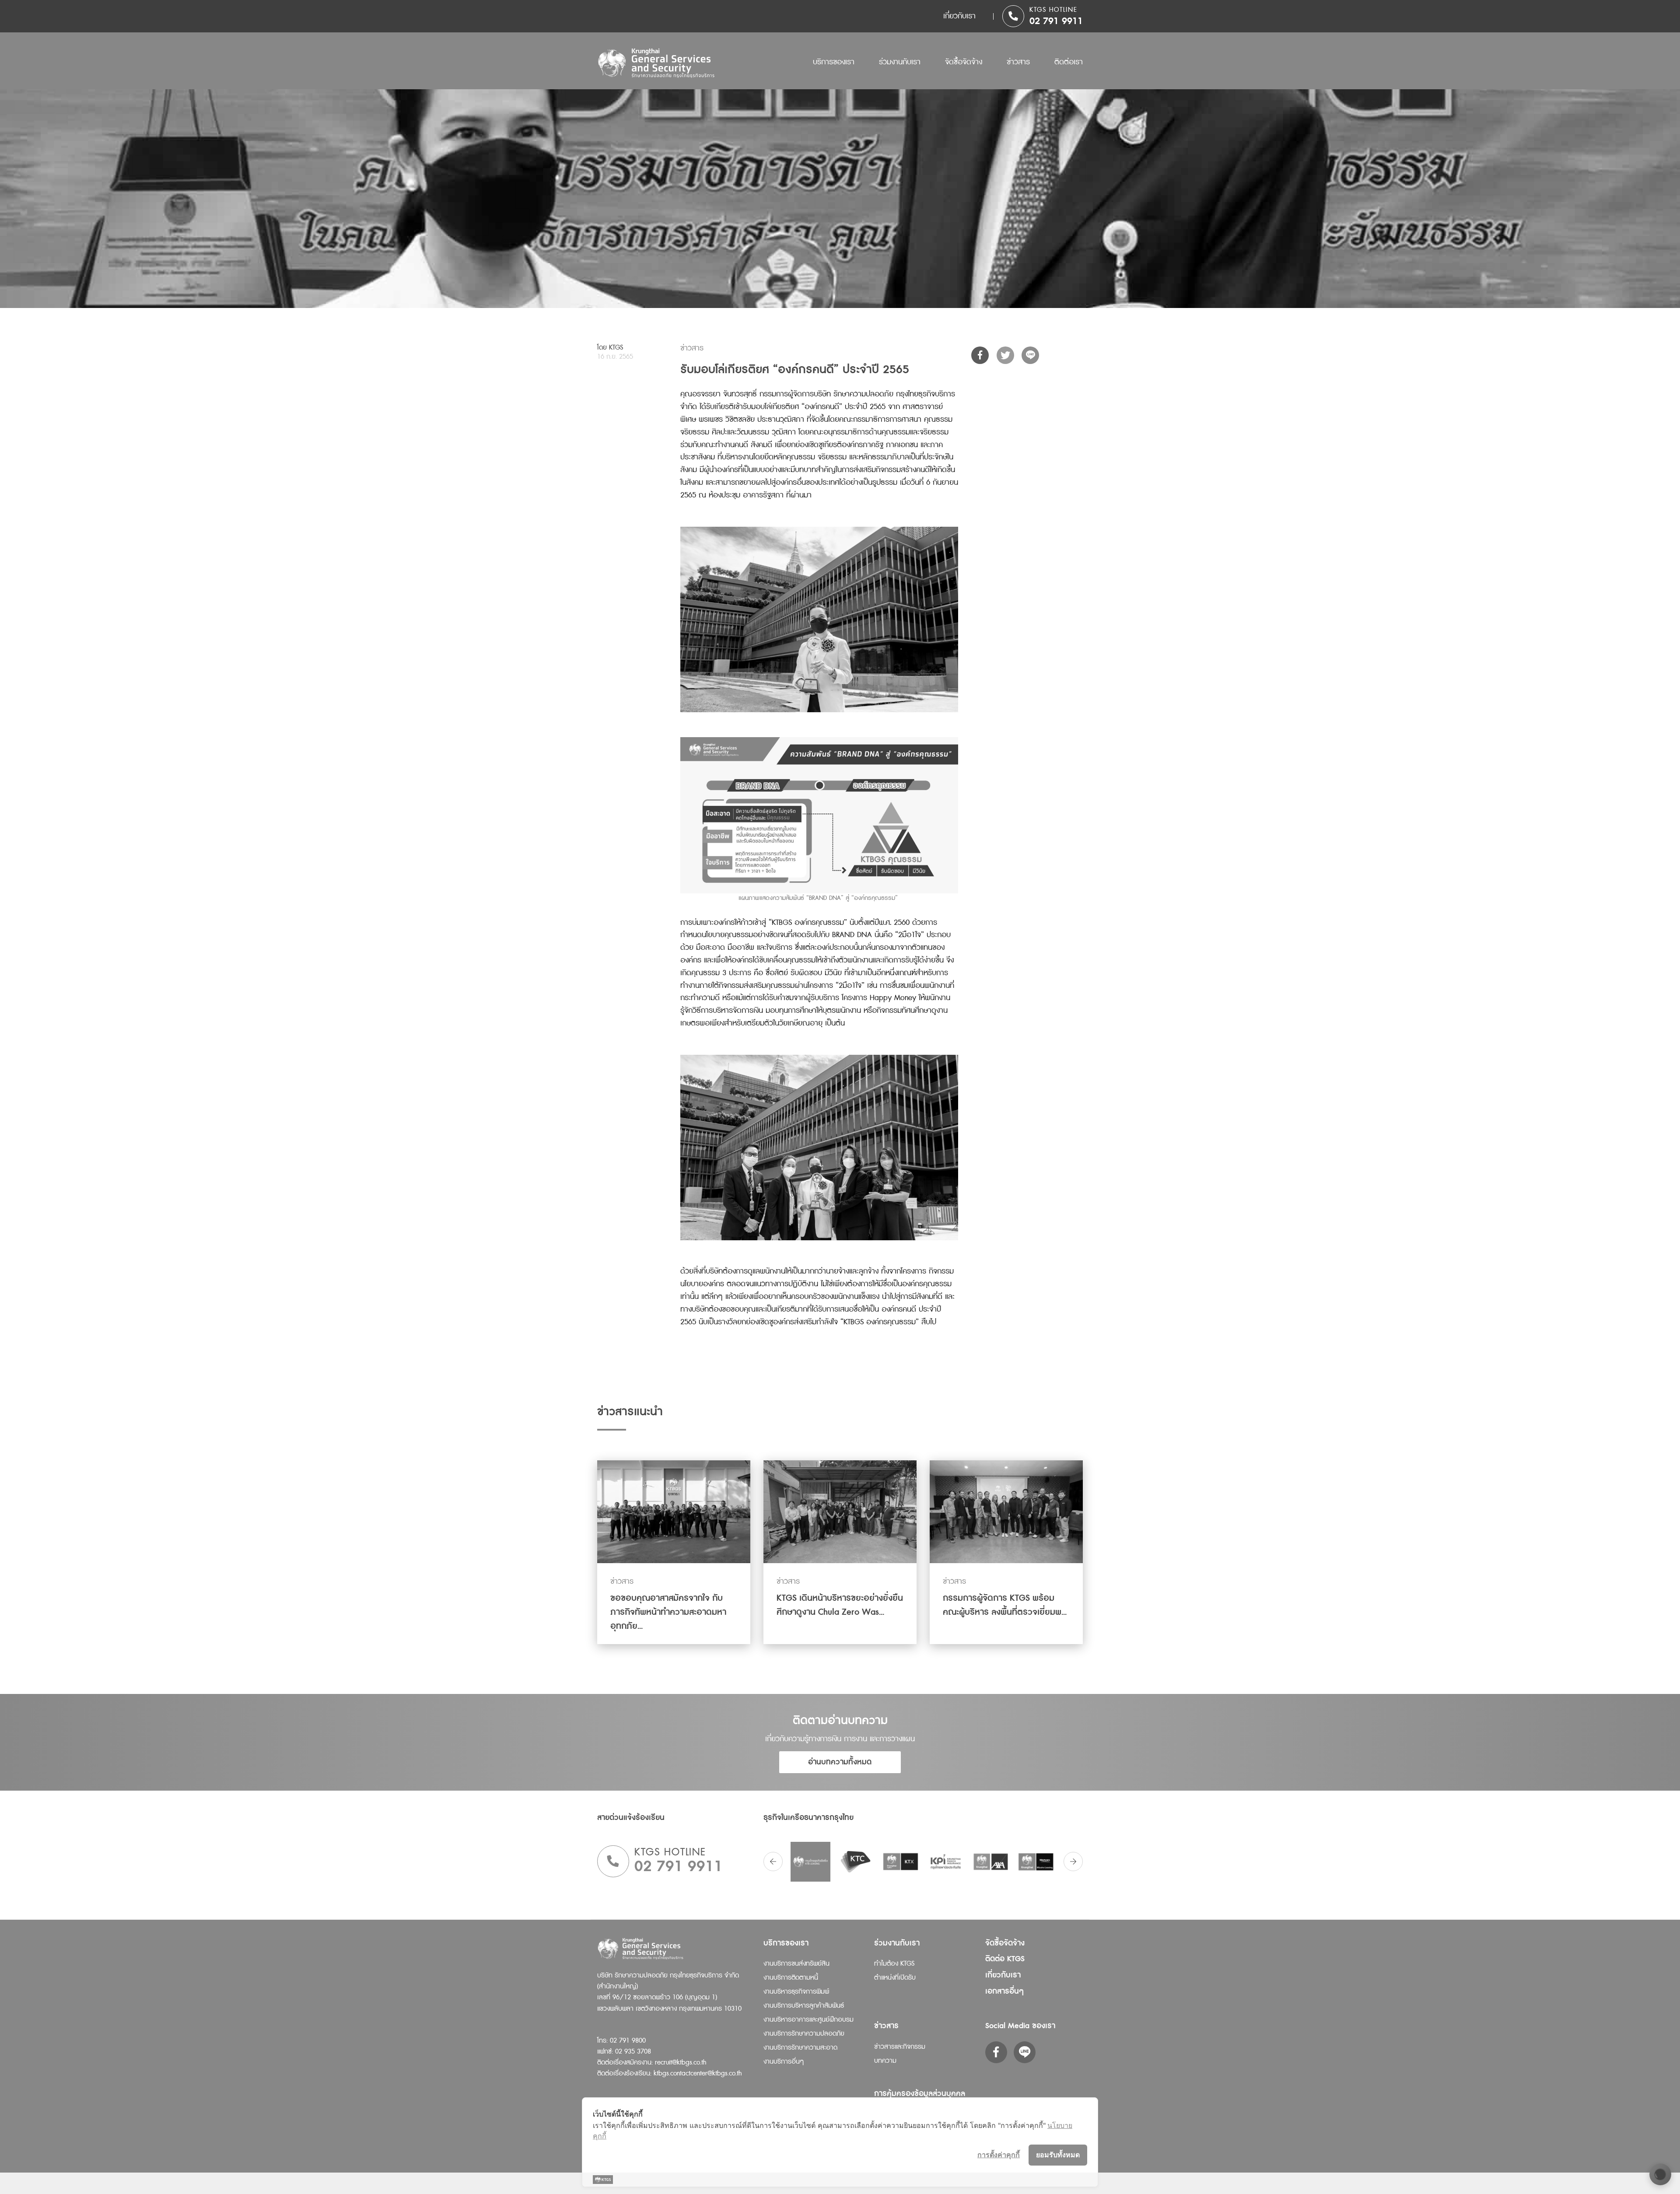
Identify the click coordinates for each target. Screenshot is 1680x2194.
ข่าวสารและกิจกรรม (900, 2047)
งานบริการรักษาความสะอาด (800, 2048)
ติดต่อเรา (1069, 62)
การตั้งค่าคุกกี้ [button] (999, 2155)
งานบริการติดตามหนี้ (791, 1978)
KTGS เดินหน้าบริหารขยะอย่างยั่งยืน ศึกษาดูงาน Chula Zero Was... (840, 1605)
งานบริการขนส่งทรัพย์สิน (796, 1964)
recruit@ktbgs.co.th (681, 2063)
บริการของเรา (834, 62)
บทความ (885, 2061)
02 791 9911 (1056, 21)
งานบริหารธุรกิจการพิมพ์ (796, 1992)
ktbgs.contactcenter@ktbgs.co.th (698, 2073)
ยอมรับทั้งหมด (1058, 2155)
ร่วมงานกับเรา (900, 62)
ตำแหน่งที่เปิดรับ (895, 1978)
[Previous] (773, 1862)
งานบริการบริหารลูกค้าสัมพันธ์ (804, 2006)
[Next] (1073, 1862)
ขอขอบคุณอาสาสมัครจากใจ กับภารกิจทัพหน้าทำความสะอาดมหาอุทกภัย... (668, 1612)
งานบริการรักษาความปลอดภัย (804, 2034)
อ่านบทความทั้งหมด (840, 1762)
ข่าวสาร (1018, 62)
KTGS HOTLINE (1053, 10)
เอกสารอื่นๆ (1004, 1991)
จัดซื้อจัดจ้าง (964, 62)
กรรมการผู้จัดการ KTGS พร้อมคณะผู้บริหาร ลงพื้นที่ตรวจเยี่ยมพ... (1005, 1605)
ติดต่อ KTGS (1005, 1959)
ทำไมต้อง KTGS (894, 1964)
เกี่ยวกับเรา (959, 16)
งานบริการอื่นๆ (784, 2062)
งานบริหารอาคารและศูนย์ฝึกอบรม (808, 2020)
